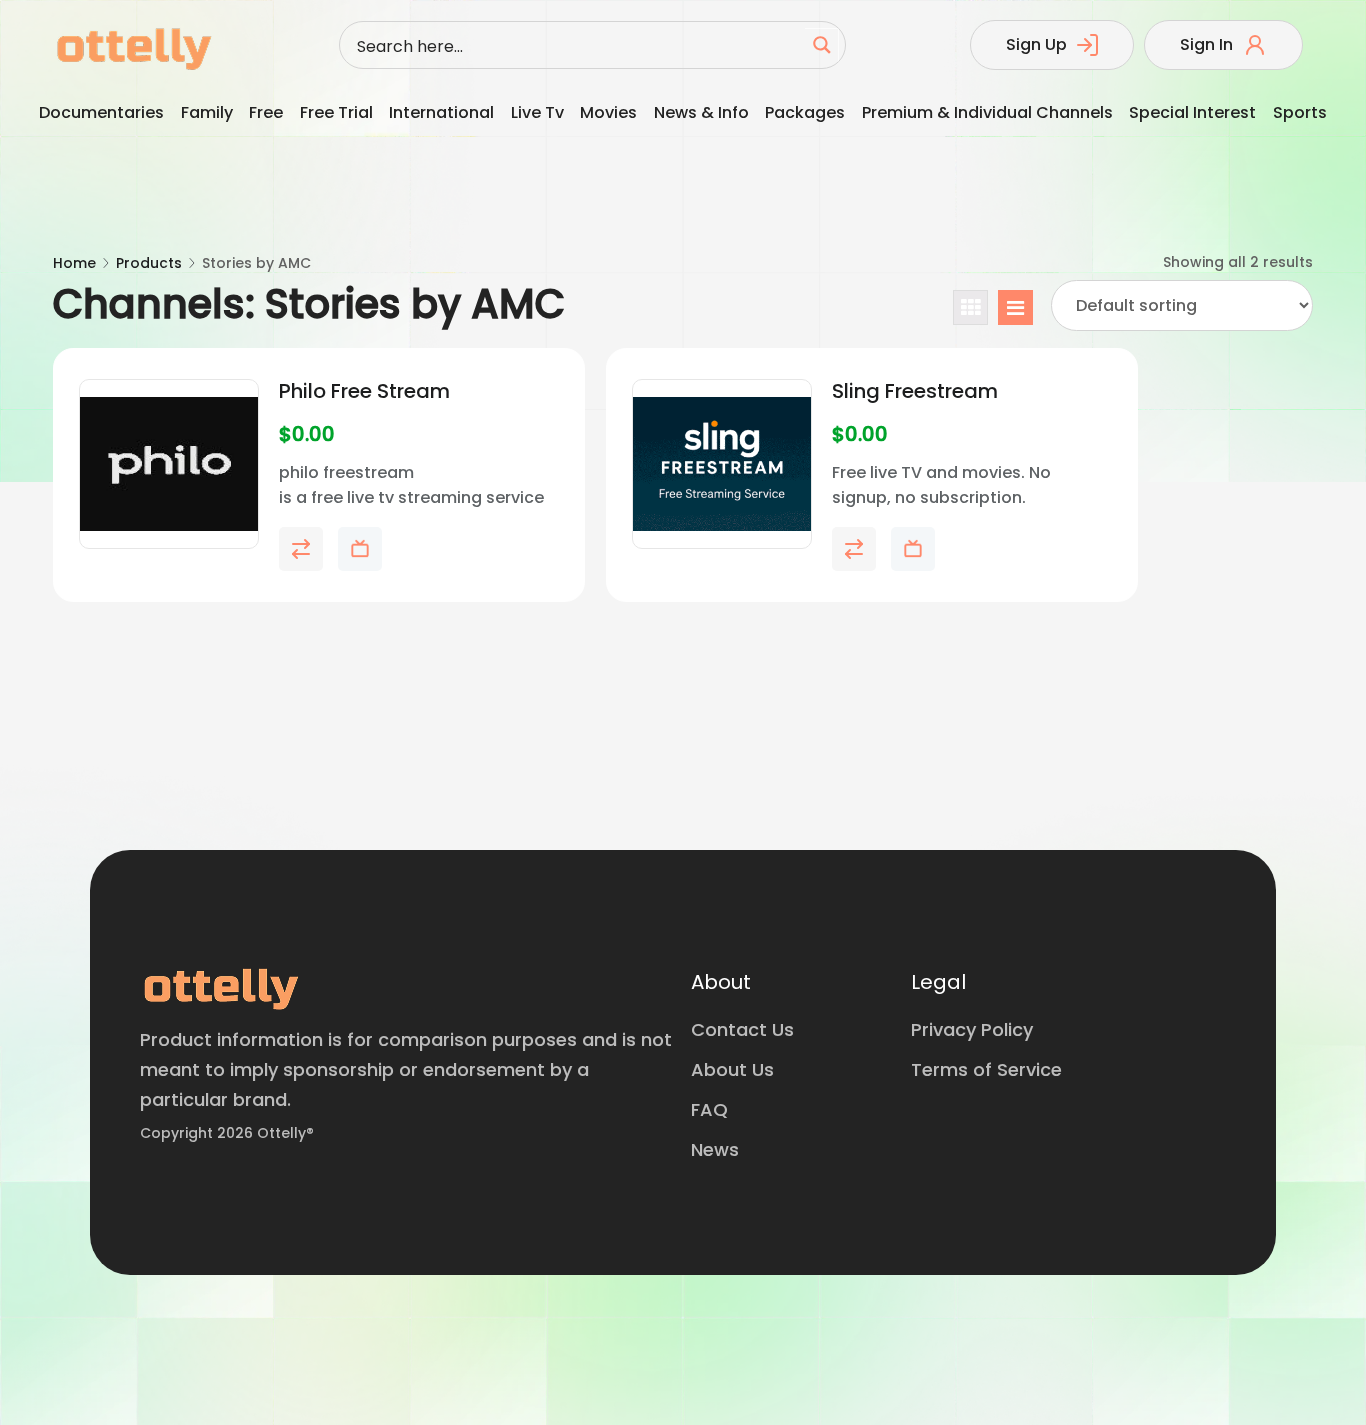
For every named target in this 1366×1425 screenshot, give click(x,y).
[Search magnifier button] (822, 45)
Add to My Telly (360, 549)
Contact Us (742, 1029)
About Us (732, 1069)
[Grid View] (970, 307)
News (715, 1149)
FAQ (709, 1109)
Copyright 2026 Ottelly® (227, 1133)
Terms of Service (986, 1069)
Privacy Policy (972, 1029)
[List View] (1015, 307)
